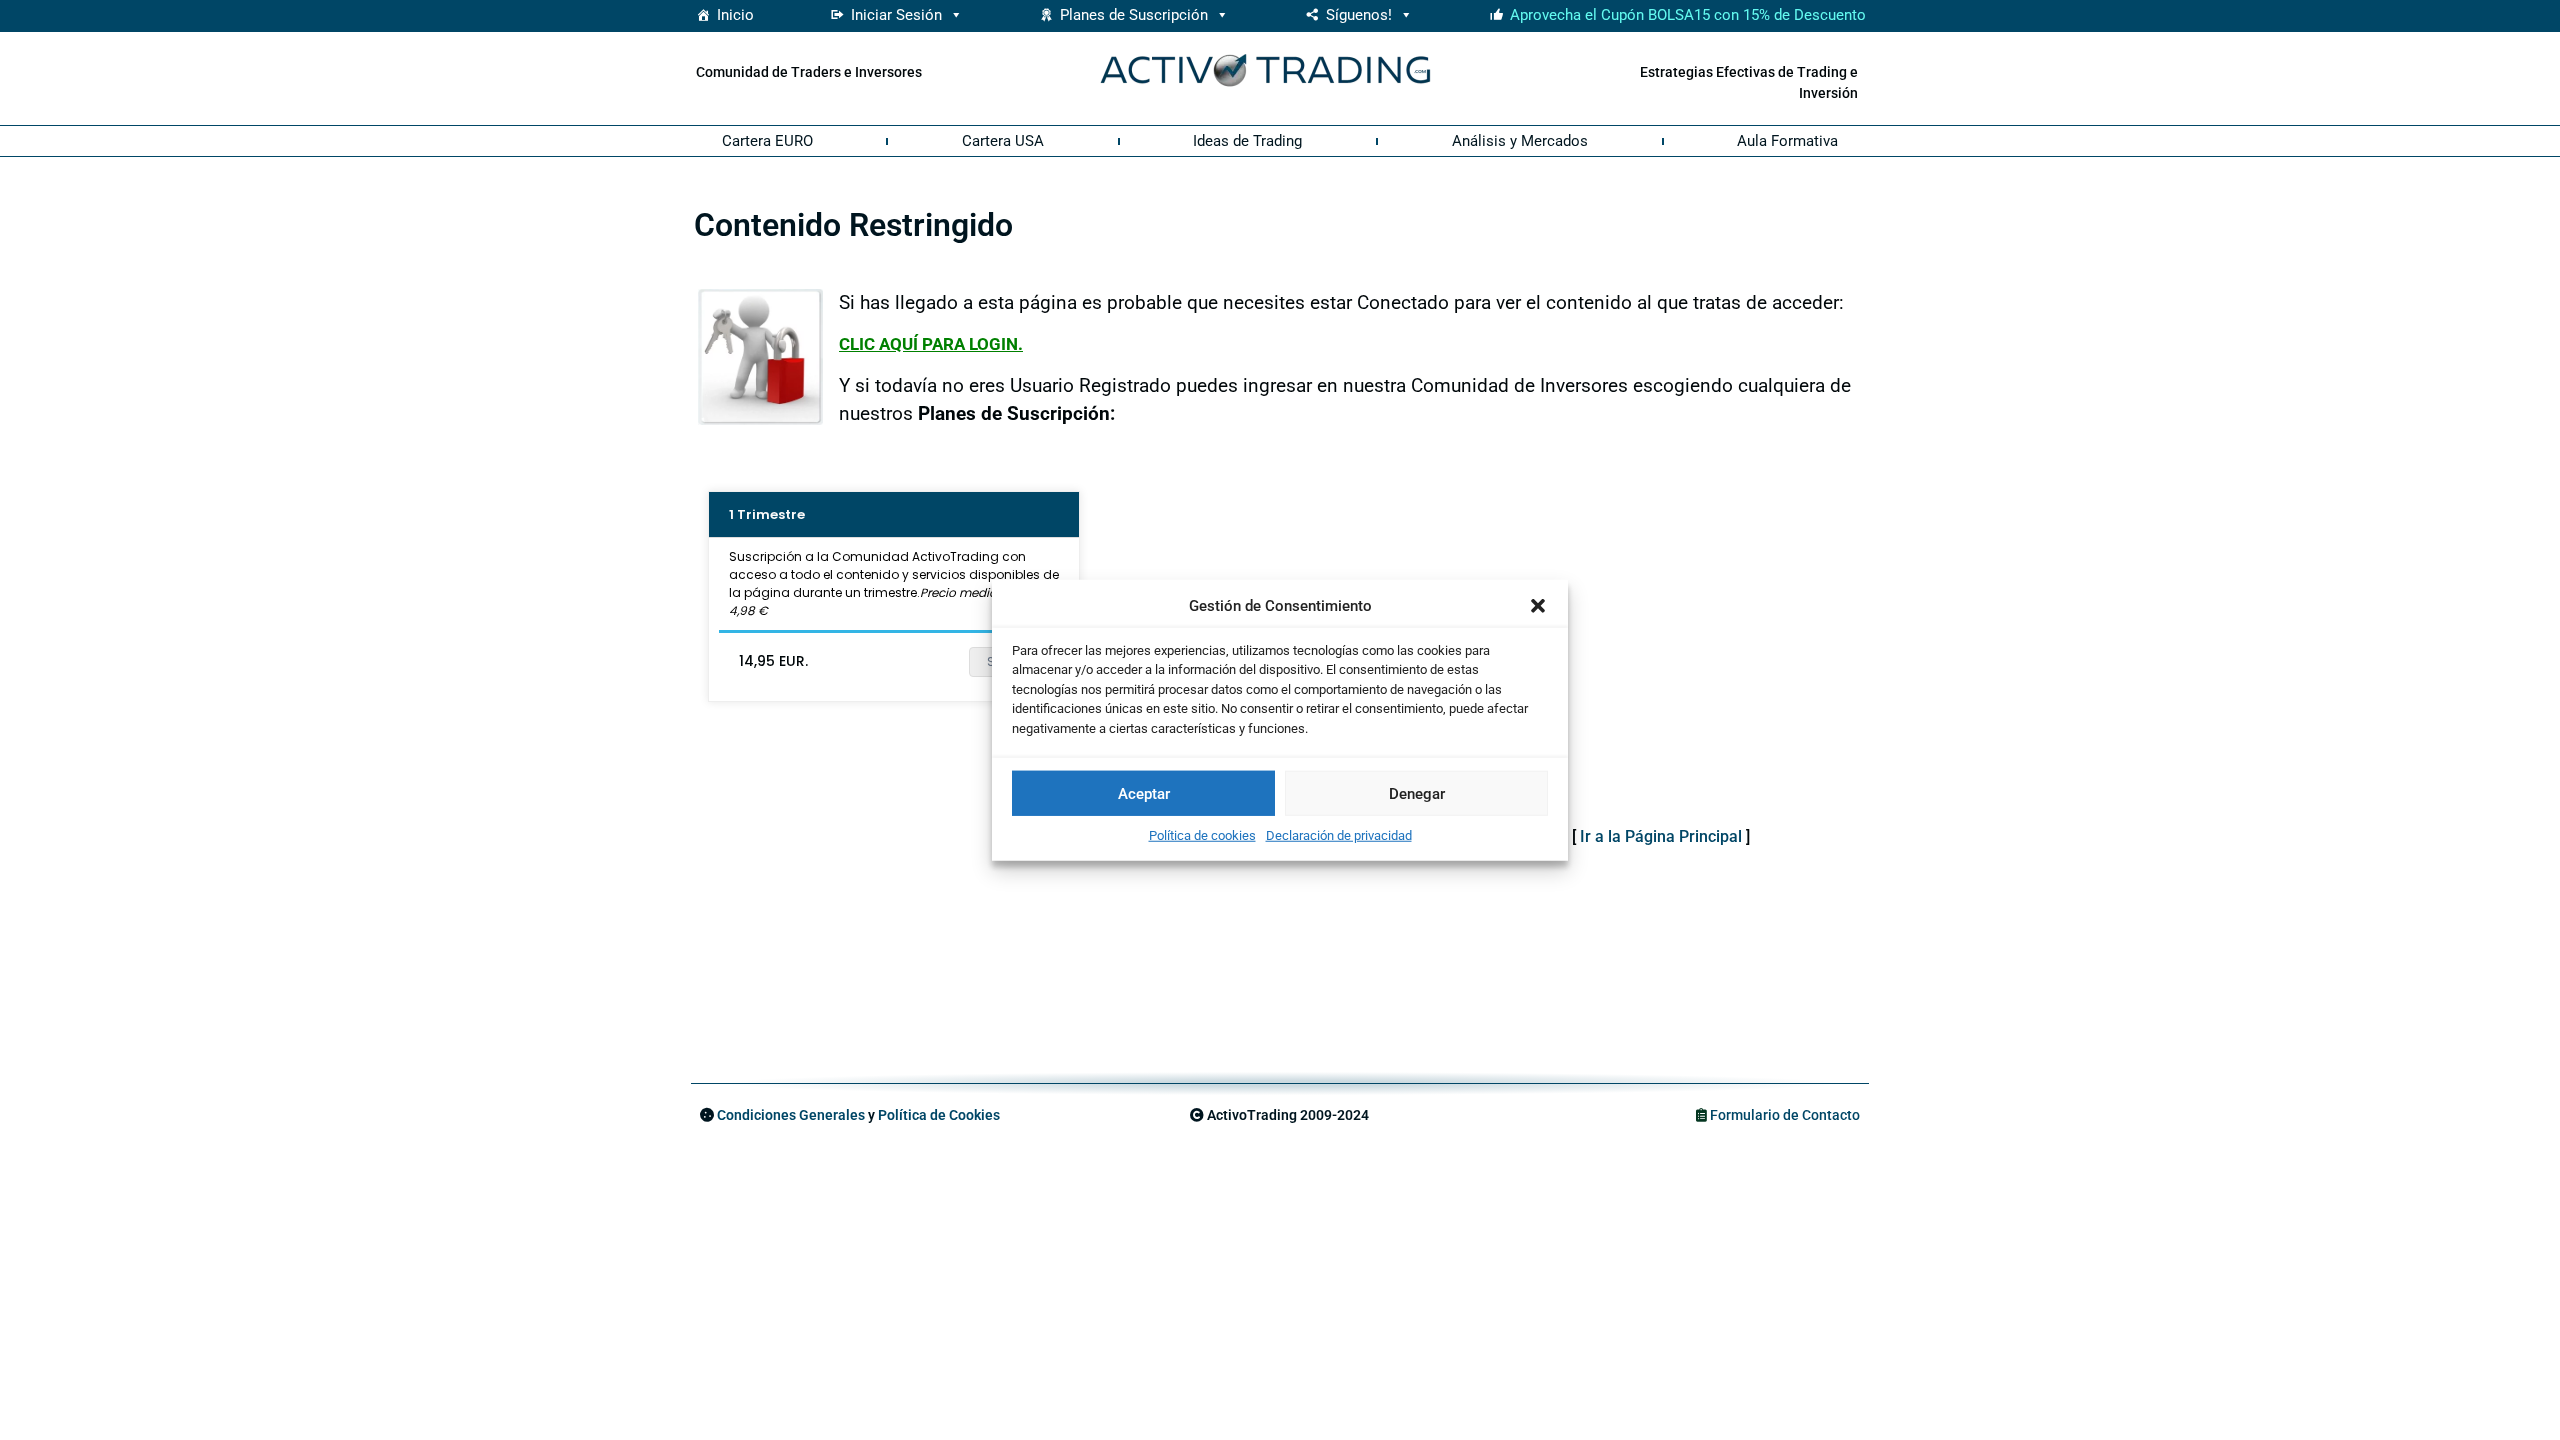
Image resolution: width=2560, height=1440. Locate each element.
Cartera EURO (767, 141)
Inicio (735, 15)
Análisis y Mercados (1520, 141)
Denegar (1417, 793)
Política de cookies (1202, 835)
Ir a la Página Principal (1661, 836)
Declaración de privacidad (1339, 835)
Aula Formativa (1787, 141)
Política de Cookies (939, 1115)
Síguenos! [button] (1359, 15)
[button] (1538, 606)
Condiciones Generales (791, 1115)
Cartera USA (1003, 141)
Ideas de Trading (1247, 141)
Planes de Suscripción (1134, 15)
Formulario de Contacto (1785, 1115)
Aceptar (1144, 793)
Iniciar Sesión (896, 15)
